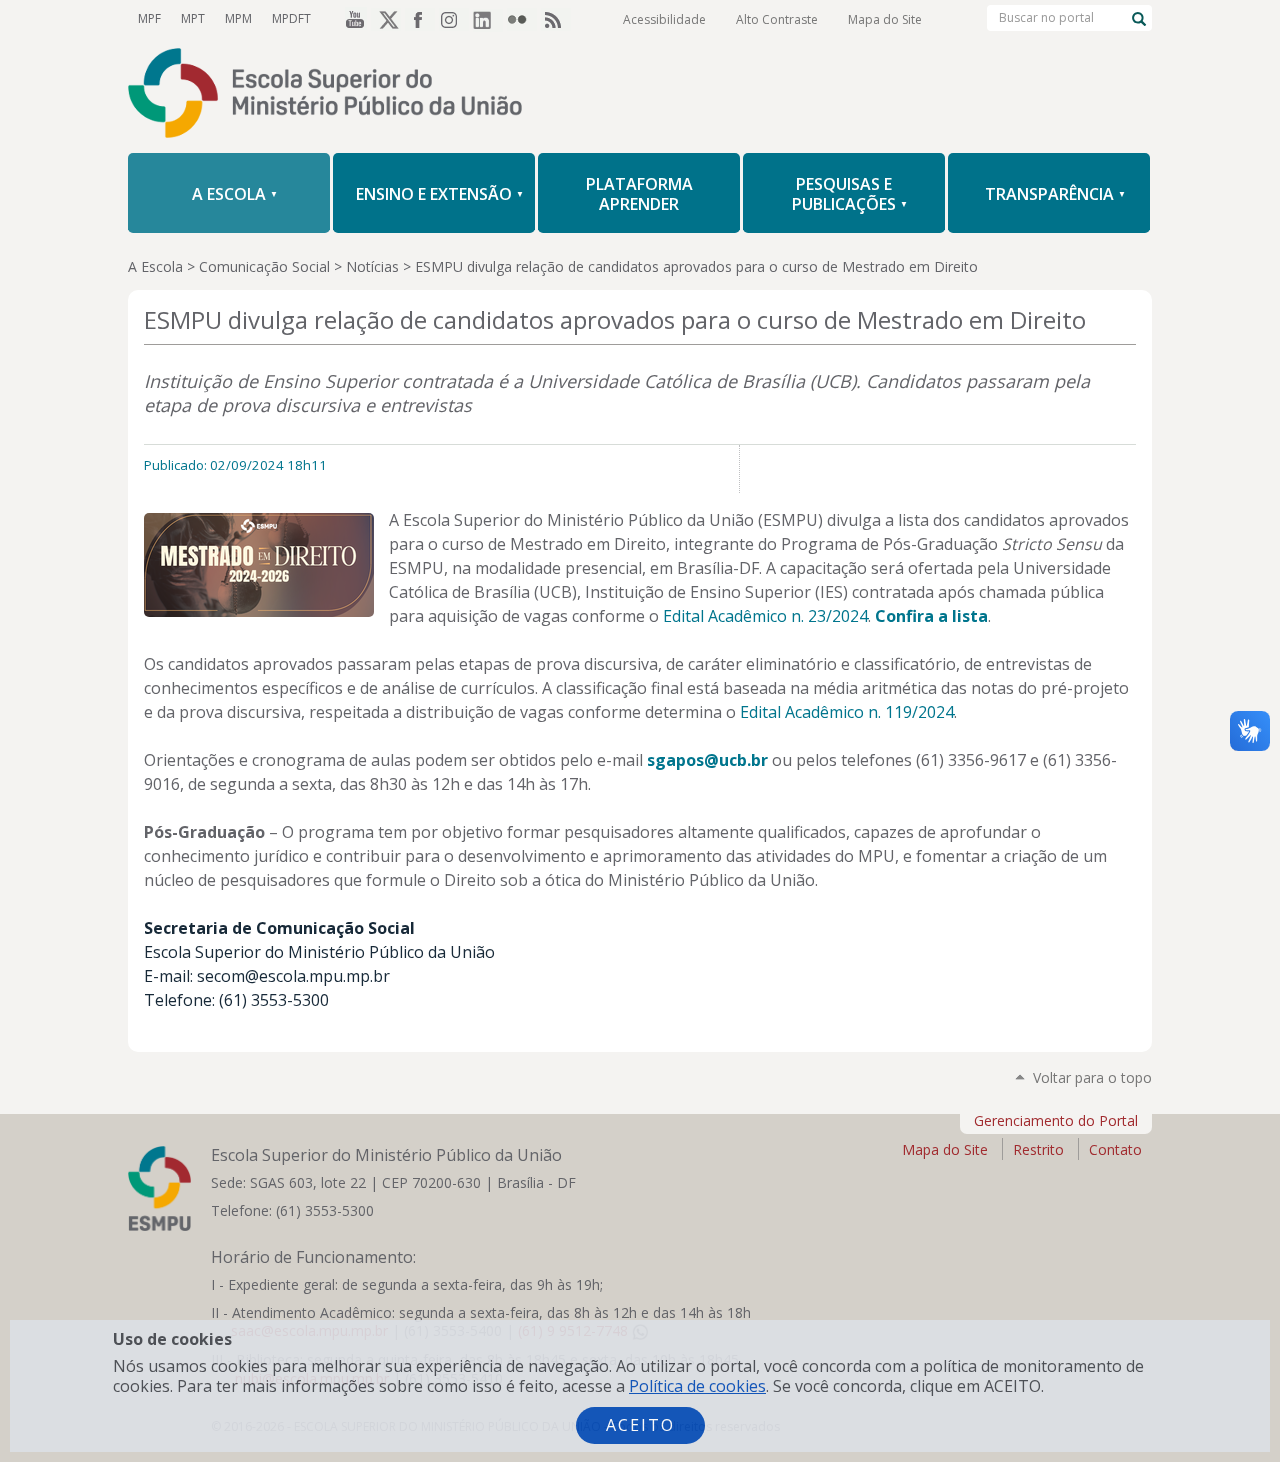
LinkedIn (488, 19)
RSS (556, 19)
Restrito (1038, 1149)
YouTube (352, 19)
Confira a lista (931, 616)
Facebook (420, 19)
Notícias (372, 266)
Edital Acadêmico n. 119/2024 (847, 712)
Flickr (522, 19)
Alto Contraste (777, 19)
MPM (238, 18)
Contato (1115, 1149)
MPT (193, 18)
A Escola (155, 266)
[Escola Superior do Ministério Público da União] (640, 95)
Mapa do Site (885, 19)
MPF (149, 18)
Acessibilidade (664, 19)
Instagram (454, 19)
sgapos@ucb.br (707, 760)
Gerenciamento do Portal (1056, 1120)
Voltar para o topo (1092, 1077)
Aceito (640, 1425)
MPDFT (291, 18)
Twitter (386, 19)
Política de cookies (697, 1386)
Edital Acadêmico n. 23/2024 (765, 616)
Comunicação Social (264, 266)
